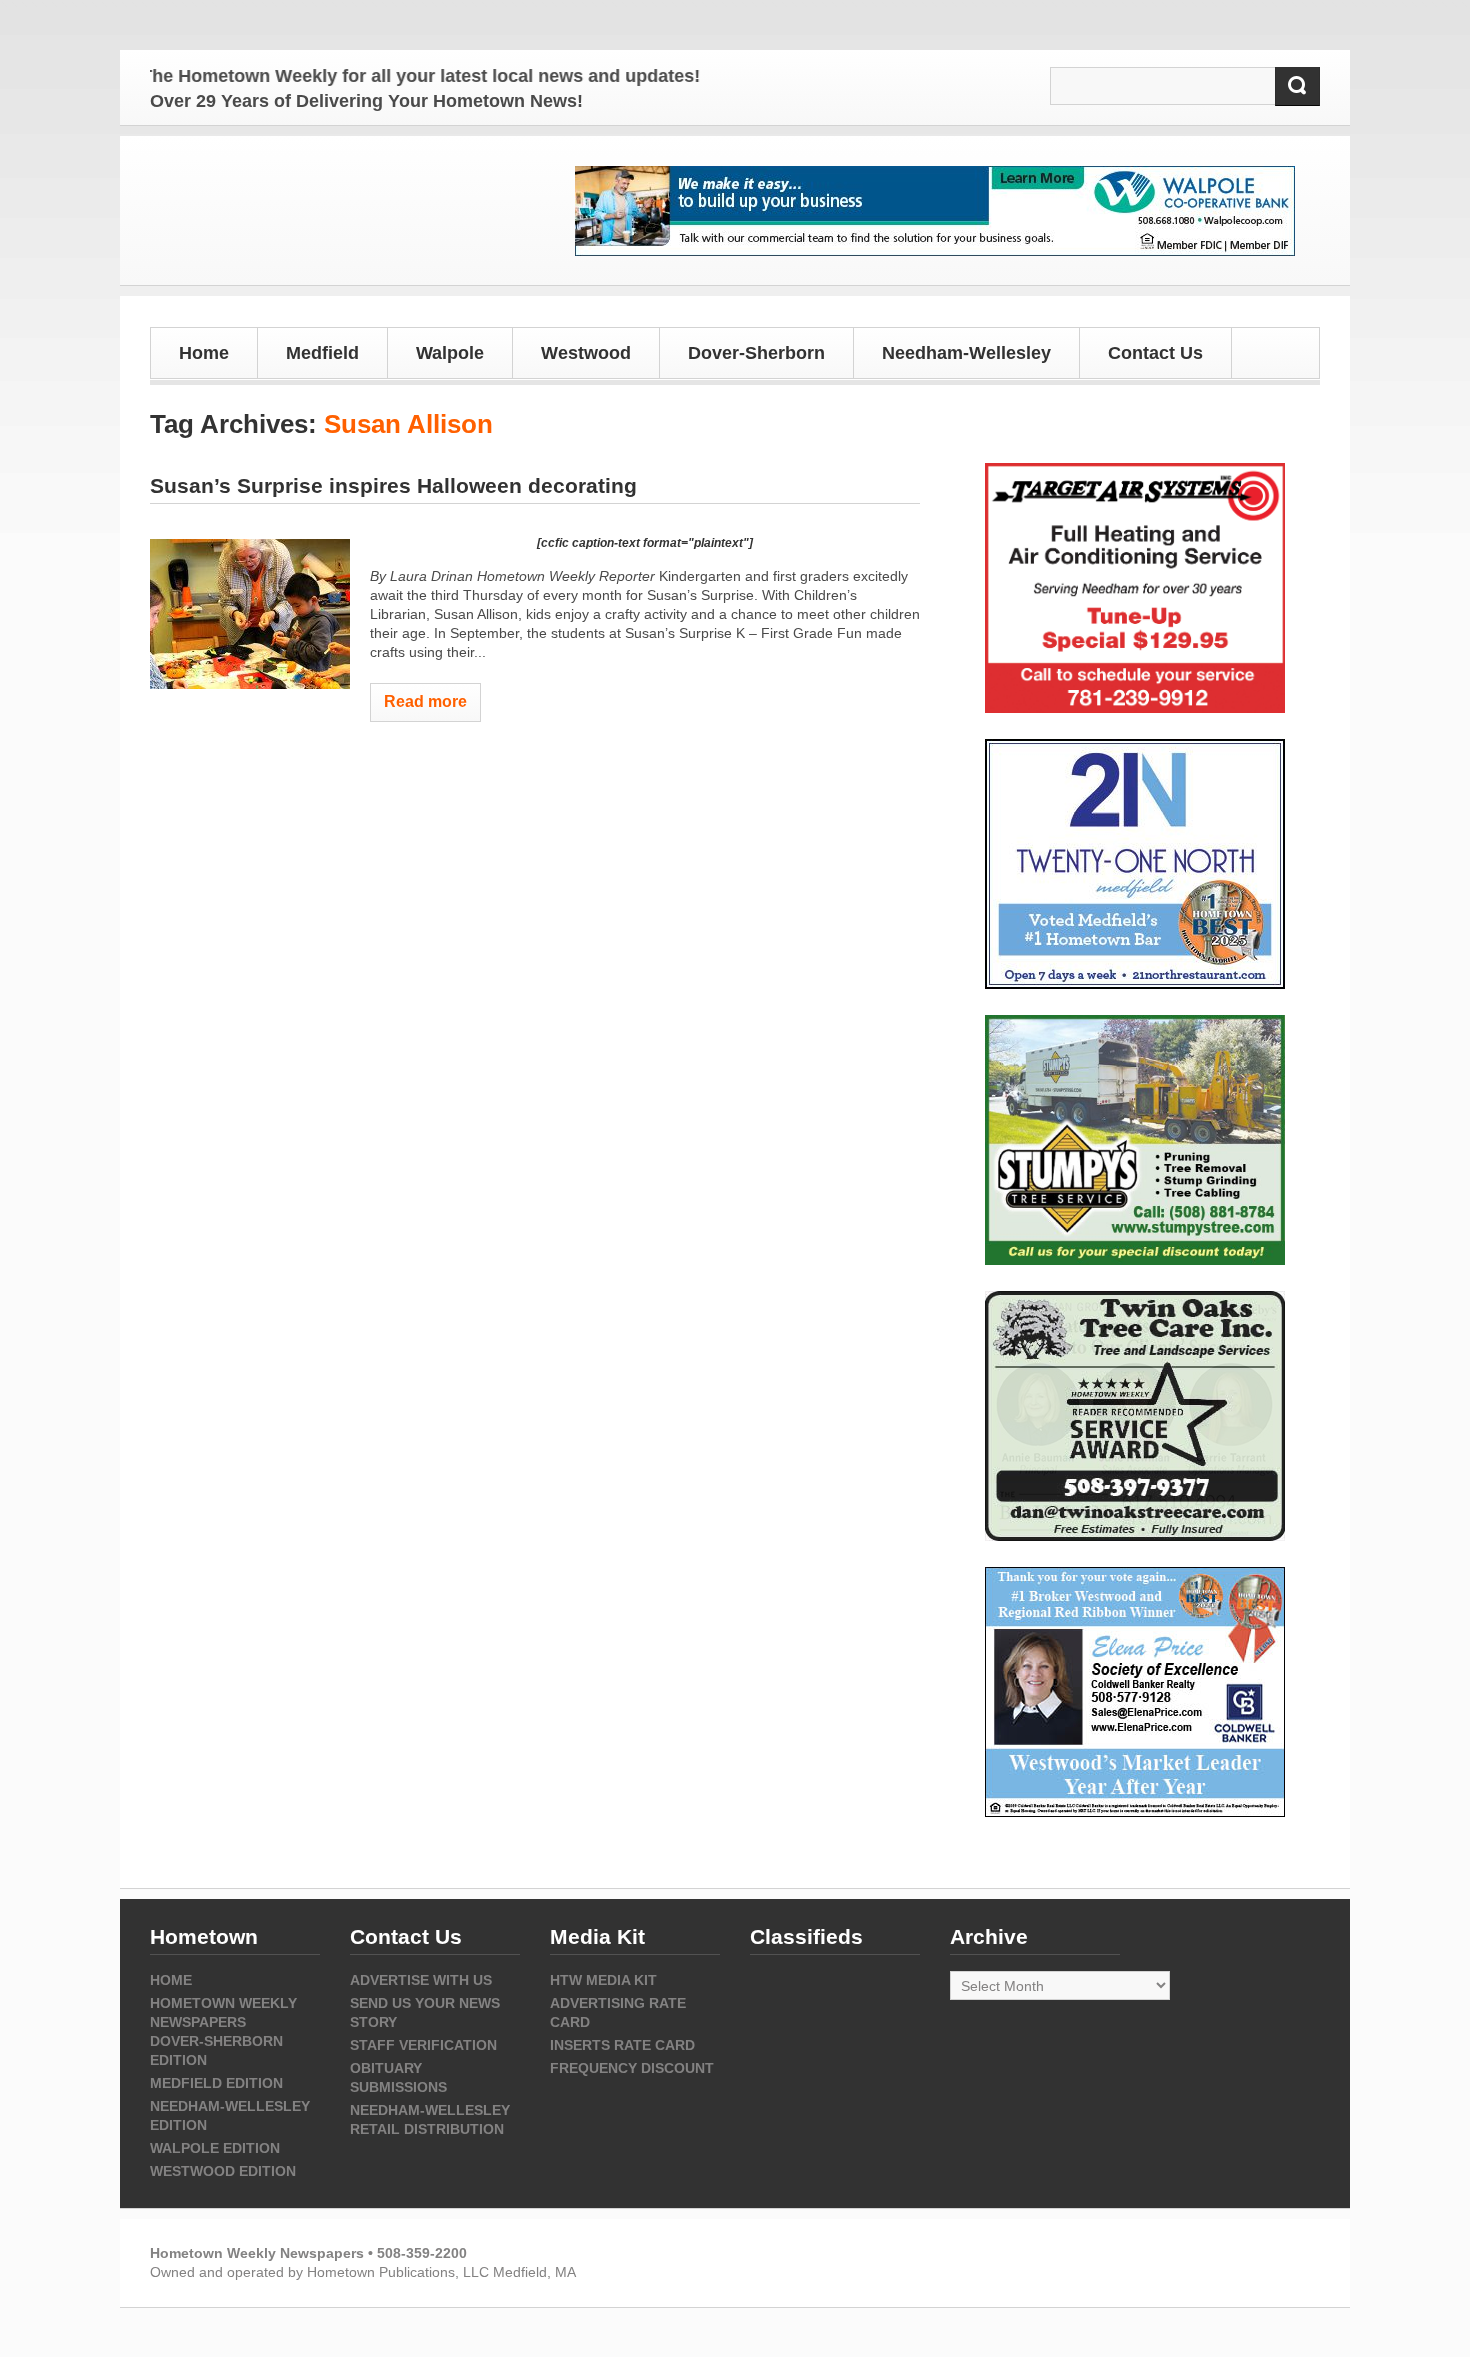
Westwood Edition (223, 2171)
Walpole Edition (215, 2148)
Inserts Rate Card (622, 2045)
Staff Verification (423, 2045)
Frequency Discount (632, 2068)
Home (204, 353)
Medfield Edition (216, 2083)
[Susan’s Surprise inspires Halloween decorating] (250, 614)
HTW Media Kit (603, 1980)
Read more (425, 701)
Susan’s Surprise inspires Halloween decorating (393, 485)
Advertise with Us (421, 1980)
